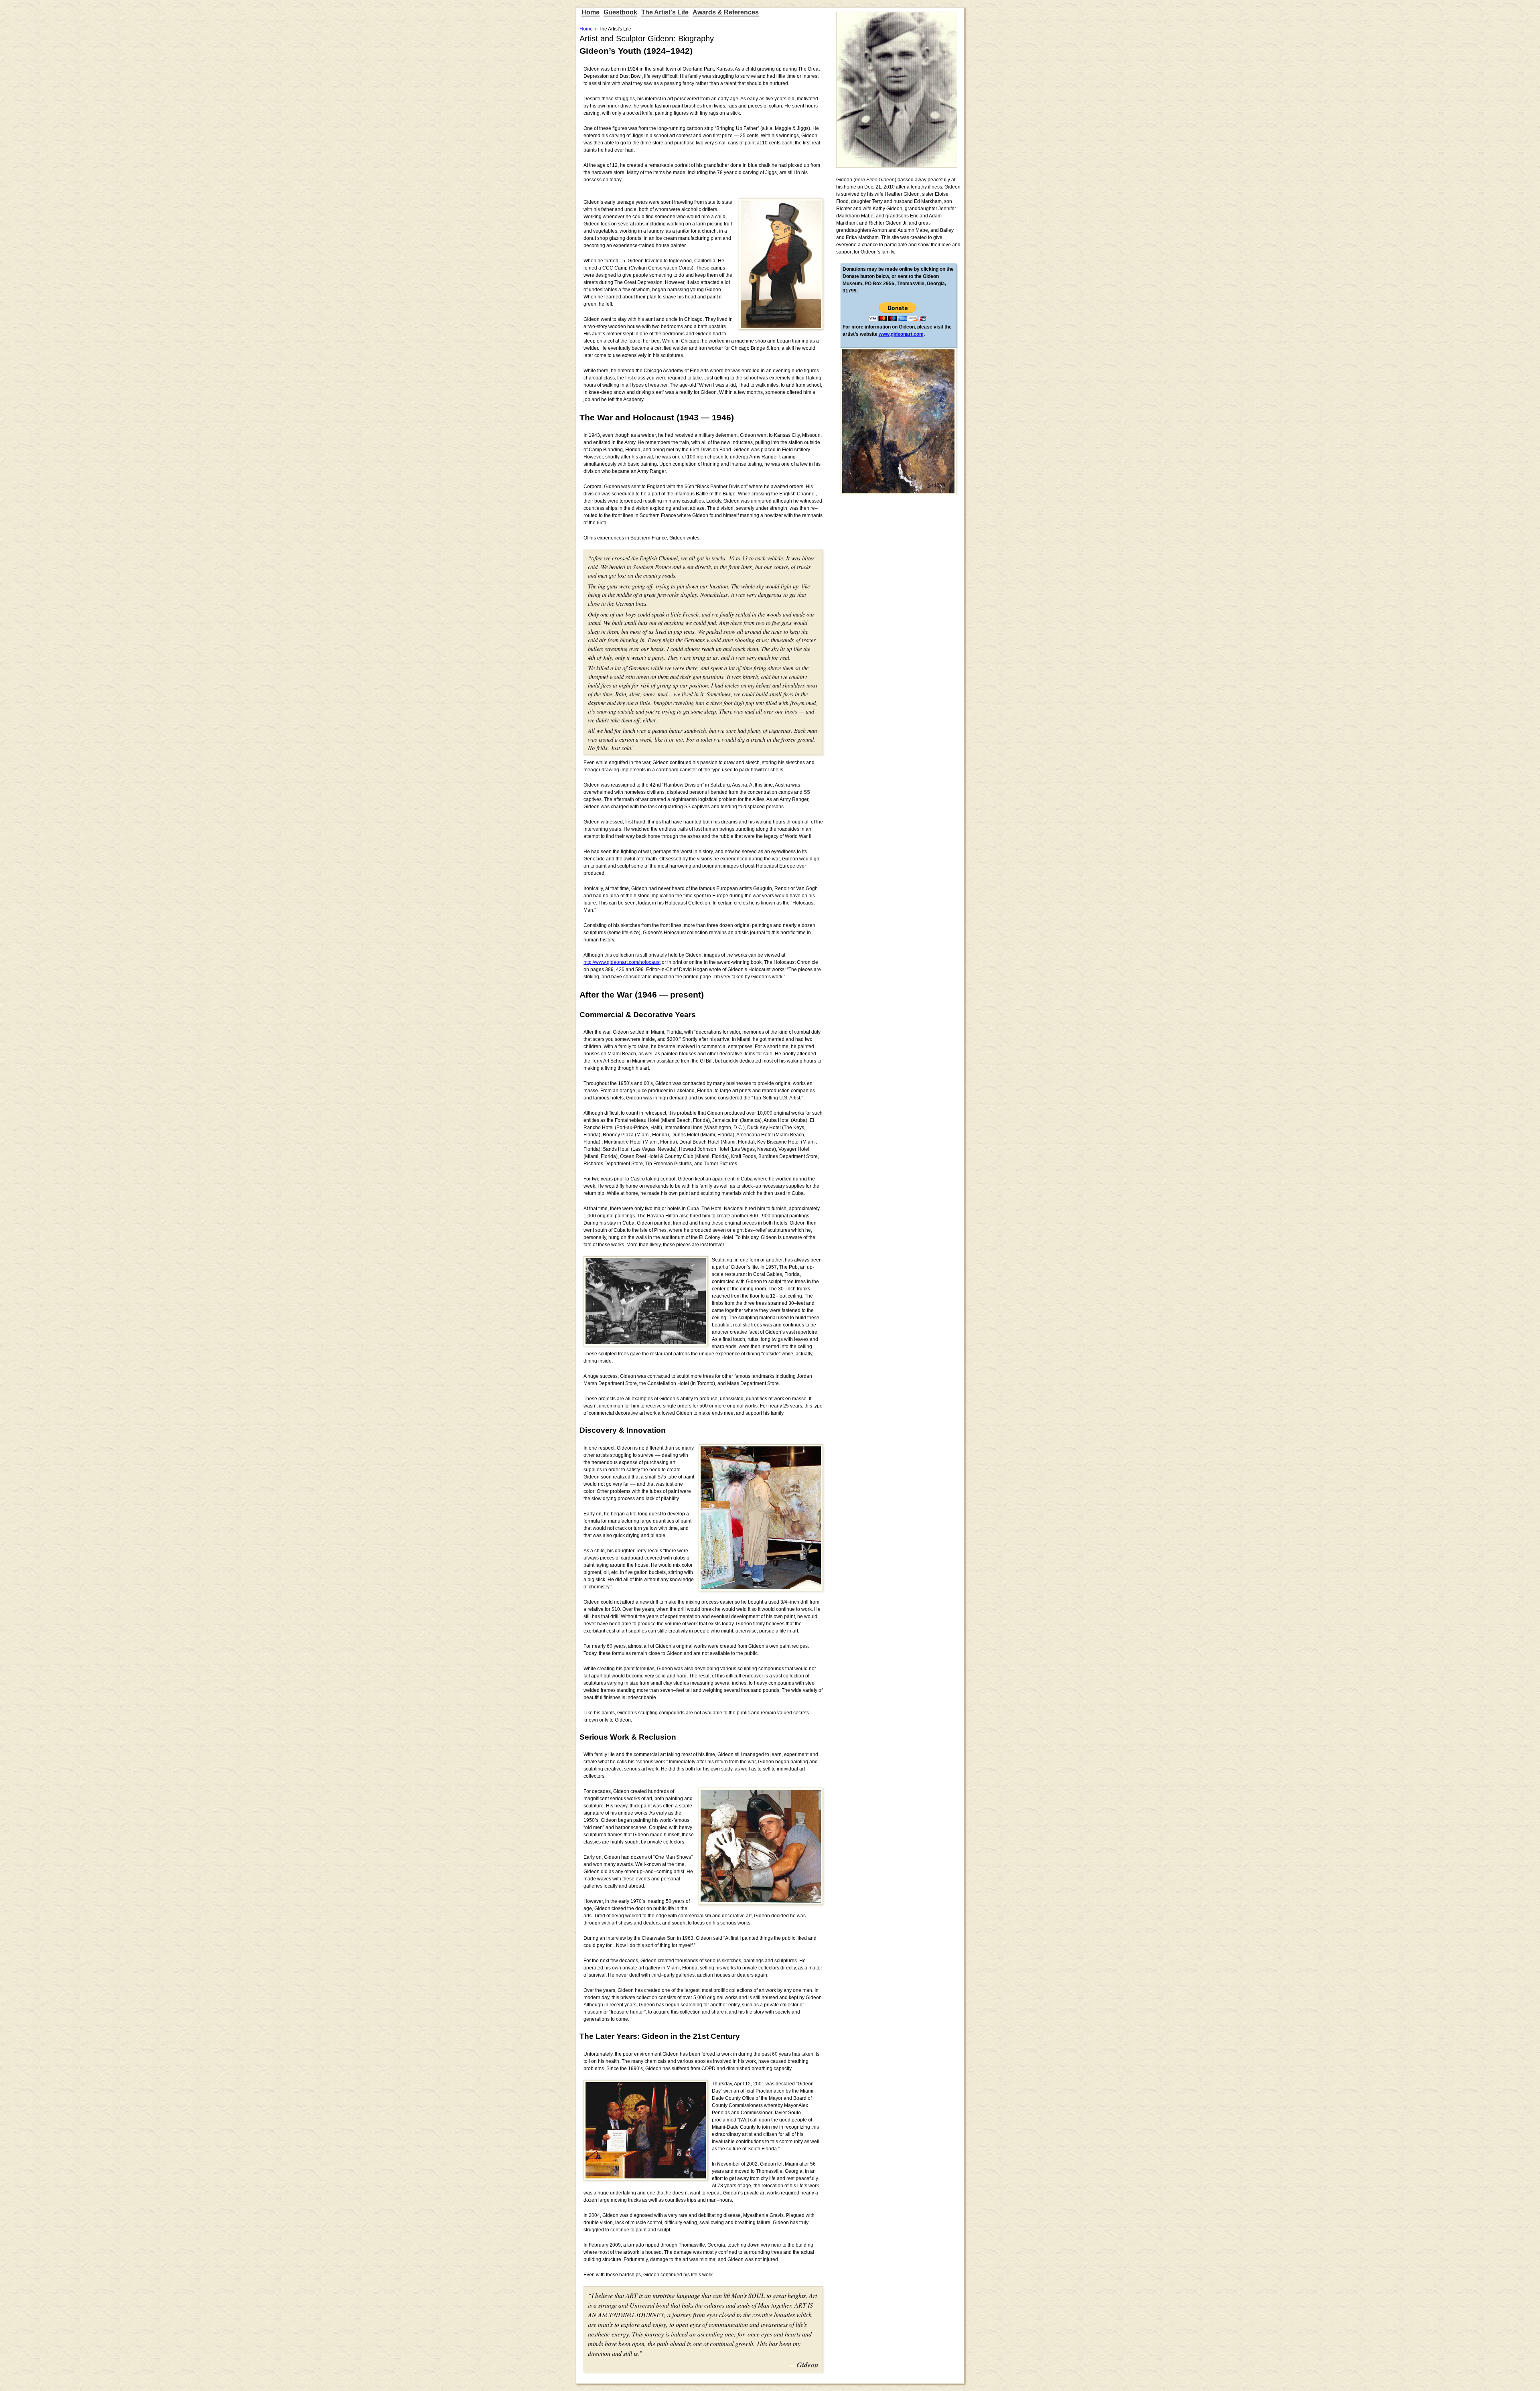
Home (591, 12)
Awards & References (726, 12)
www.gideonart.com (901, 334)
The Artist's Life (665, 12)
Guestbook (620, 12)
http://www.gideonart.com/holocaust (622, 962)
